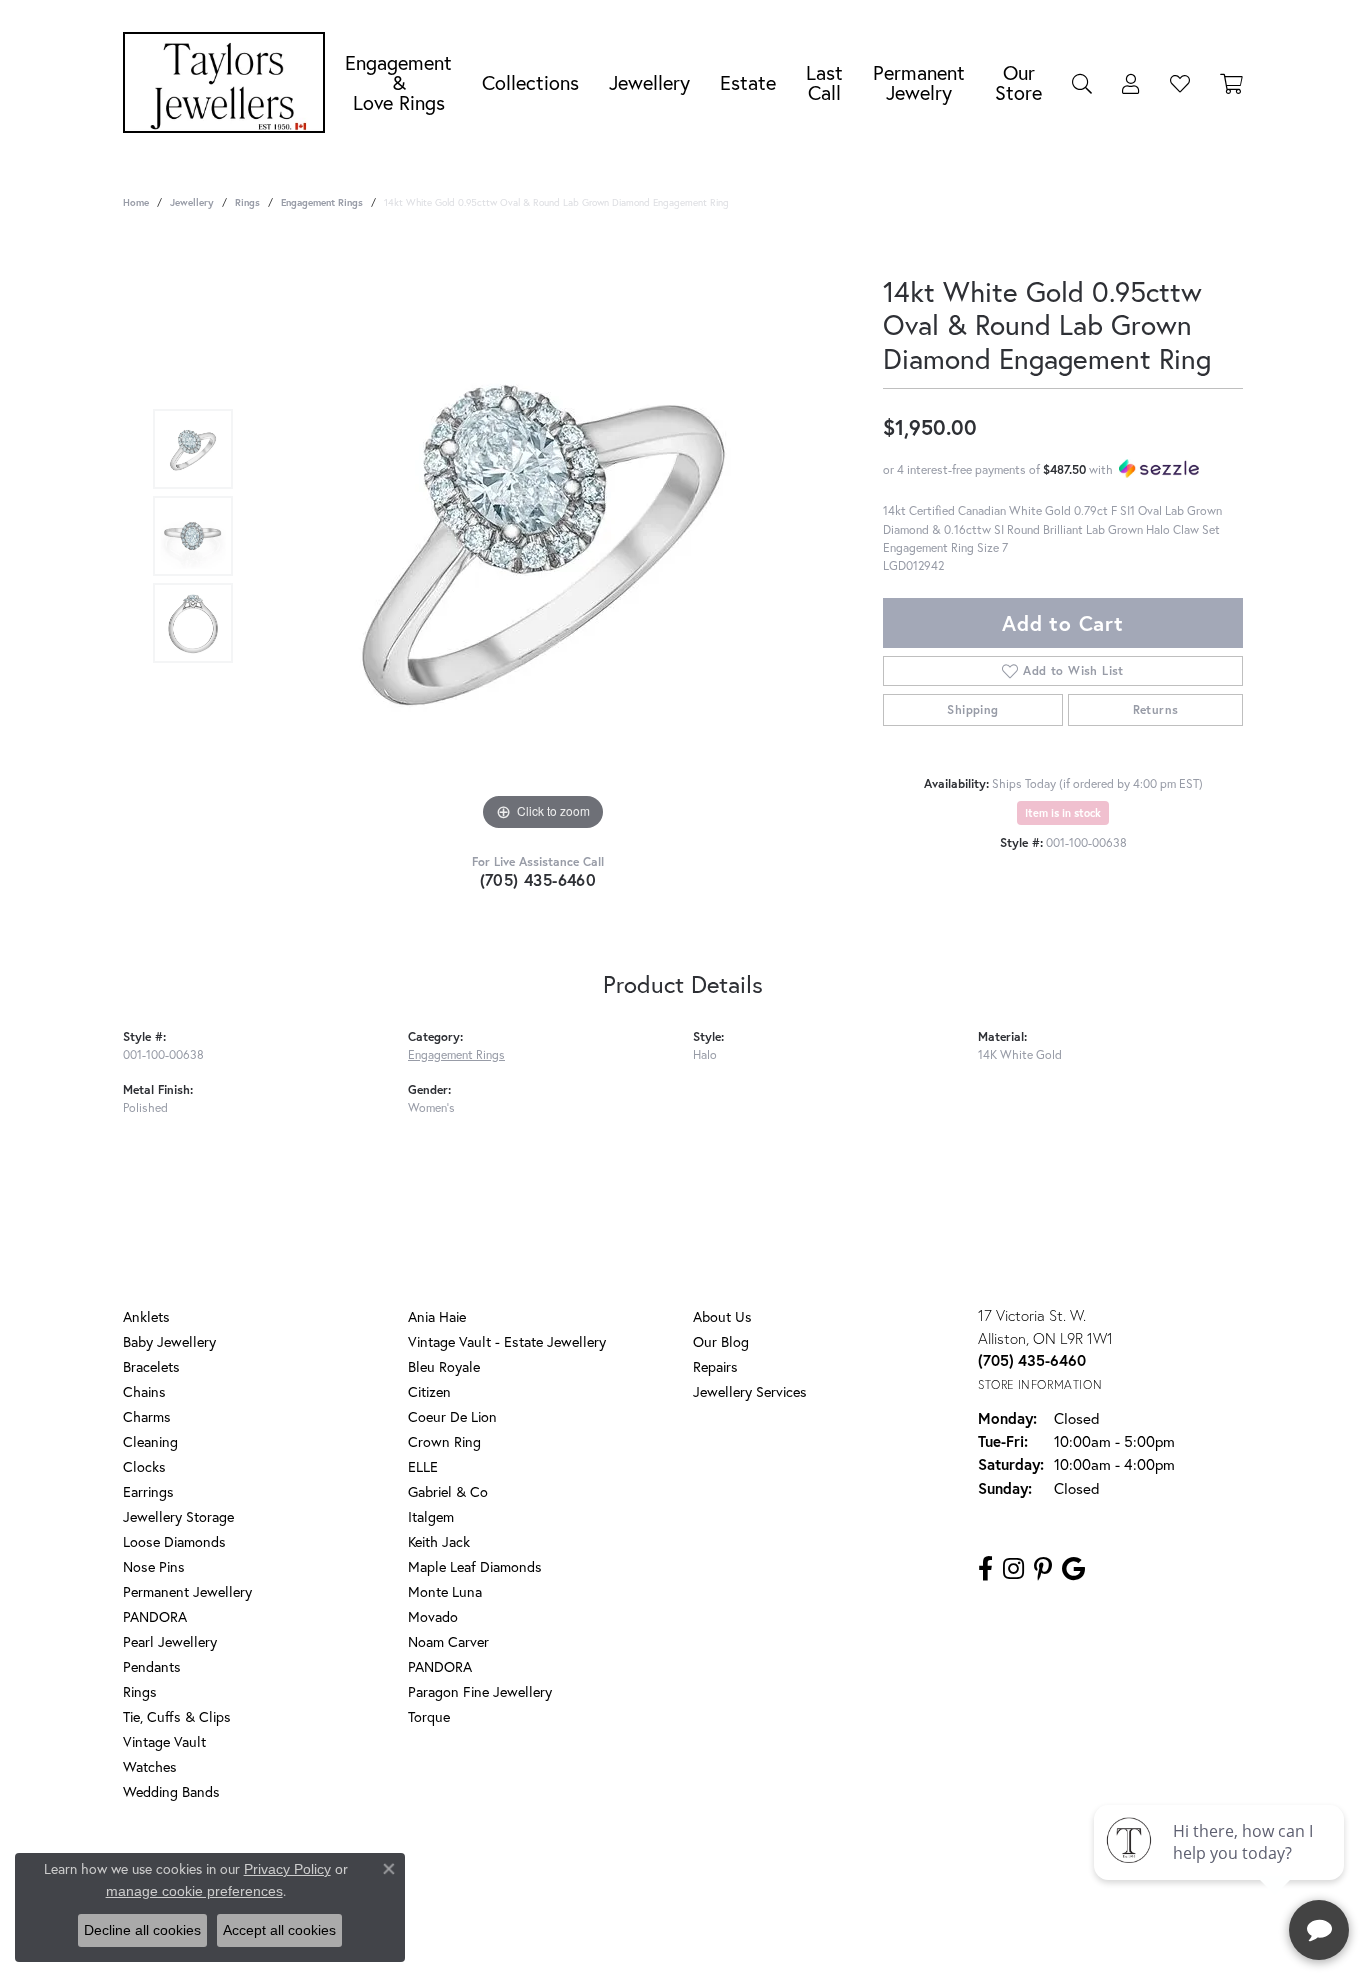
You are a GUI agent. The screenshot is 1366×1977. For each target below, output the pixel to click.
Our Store (1018, 82)
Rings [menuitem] (140, 1691)
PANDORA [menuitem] (155, 1616)
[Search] (1082, 83)
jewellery (192, 202)
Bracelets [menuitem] (151, 1366)
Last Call (824, 82)
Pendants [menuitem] (152, 1666)
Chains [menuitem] (144, 1391)
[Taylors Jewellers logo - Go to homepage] (229, 82)
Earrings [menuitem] (148, 1491)
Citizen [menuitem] (429, 1391)
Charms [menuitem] (147, 1416)
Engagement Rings (322, 202)
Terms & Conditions (704, 1872)
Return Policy (496, 1872)
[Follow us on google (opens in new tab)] (1073, 1569)
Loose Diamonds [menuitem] (174, 1541)
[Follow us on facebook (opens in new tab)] (985, 1569)
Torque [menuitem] (429, 1716)
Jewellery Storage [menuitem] (178, 1516)
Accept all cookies (279, 1930)
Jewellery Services (750, 1391)
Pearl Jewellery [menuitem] (170, 1641)
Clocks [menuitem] (144, 1466)
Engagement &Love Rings (398, 82)
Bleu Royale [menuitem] (444, 1366)
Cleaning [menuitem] (150, 1441)
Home (136, 202)
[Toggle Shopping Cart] (1231, 83)
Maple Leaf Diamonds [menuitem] (475, 1566)
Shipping (972, 709)
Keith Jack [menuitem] (439, 1541)
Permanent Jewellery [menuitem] (187, 1591)
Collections (530, 82)
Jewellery (649, 82)
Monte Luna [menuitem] (445, 1591)
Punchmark (717, 1937)
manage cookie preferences (194, 1891)
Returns (1156, 709)
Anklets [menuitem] (146, 1316)
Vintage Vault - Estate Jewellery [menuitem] (507, 1341)
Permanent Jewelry (919, 82)
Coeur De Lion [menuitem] (452, 1416)
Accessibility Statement (843, 1872)
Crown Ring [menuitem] (444, 1441)
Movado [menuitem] (433, 1616)
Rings (247, 202)
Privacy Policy (591, 1872)
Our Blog (721, 1341)
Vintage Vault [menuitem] (164, 1741)
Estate (748, 82)
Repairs (715, 1366)
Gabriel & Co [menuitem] (448, 1491)
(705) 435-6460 (538, 879)
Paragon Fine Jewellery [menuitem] (480, 1691)
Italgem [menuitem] (431, 1516)
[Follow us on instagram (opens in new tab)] (1013, 1569)
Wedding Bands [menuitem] (171, 1791)
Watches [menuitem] (150, 1766)
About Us (722, 1316)
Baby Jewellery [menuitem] (169, 1341)
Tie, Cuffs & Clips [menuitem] (177, 1716)
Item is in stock (1063, 813)
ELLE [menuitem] (423, 1466)
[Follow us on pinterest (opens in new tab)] (1043, 1569)
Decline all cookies (142, 1930)
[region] (543, 536)
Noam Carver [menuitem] (448, 1641)
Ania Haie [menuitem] (437, 1316)
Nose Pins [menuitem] (154, 1566)
